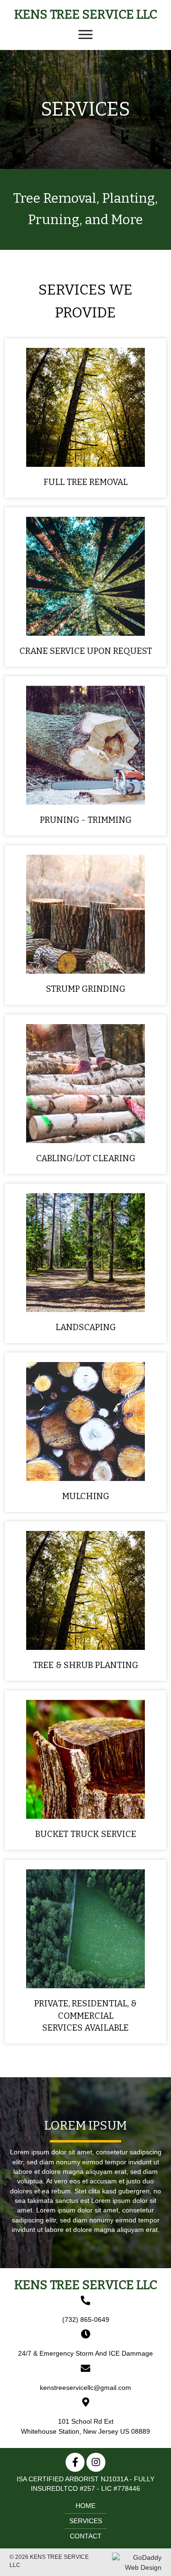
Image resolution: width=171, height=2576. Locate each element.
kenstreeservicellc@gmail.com (85, 2388)
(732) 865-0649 (86, 2319)
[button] (85, 35)
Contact (86, 2536)
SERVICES (86, 2521)
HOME (85, 2506)
